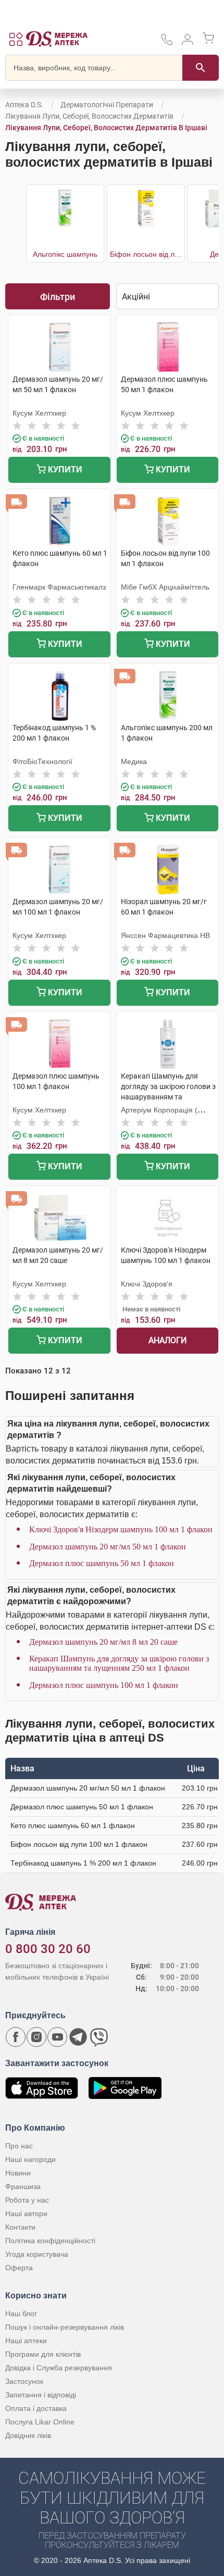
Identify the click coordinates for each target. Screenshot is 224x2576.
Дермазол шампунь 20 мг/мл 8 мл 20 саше (103, 1642)
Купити (64, 470)
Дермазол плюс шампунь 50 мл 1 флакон (102, 1563)
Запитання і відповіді (41, 2395)
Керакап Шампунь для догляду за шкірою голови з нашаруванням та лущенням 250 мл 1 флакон (119, 1663)
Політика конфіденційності (50, 2241)
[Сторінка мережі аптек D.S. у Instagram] (36, 2037)
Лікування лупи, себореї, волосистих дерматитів (89, 116)
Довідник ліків (28, 2435)
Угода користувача (37, 2254)
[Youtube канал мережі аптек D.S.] (57, 2037)
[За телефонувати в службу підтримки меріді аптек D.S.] (167, 43)
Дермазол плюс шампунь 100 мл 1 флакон (104, 1685)
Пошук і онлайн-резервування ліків (65, 2327)
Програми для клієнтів (43, 2354)
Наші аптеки (26, 2341)
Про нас (19, 2146)
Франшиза (23, 2186)
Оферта (19, 2268)
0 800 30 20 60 (48, 1949)
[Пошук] (201, 68)
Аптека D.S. (24, 105)
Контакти (20, 2227)
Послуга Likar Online (40, 2422)
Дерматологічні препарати (107, 105)
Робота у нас (27, 2200)
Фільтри (58, 297)
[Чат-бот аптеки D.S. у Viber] (99, 2037)
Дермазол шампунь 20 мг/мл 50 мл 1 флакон (108, 1547)
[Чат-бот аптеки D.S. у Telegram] (78, 2037)
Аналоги (167, 1340)
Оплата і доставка (36, 2408)
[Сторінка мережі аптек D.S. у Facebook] (16, 2037)
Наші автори (26, 2214)
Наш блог (21, 2314)
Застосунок (24, 2381)
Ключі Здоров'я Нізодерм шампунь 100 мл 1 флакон (121, 1529)
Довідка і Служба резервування (59, 2368)
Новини (18, 2173)
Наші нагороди (30, 2159)
